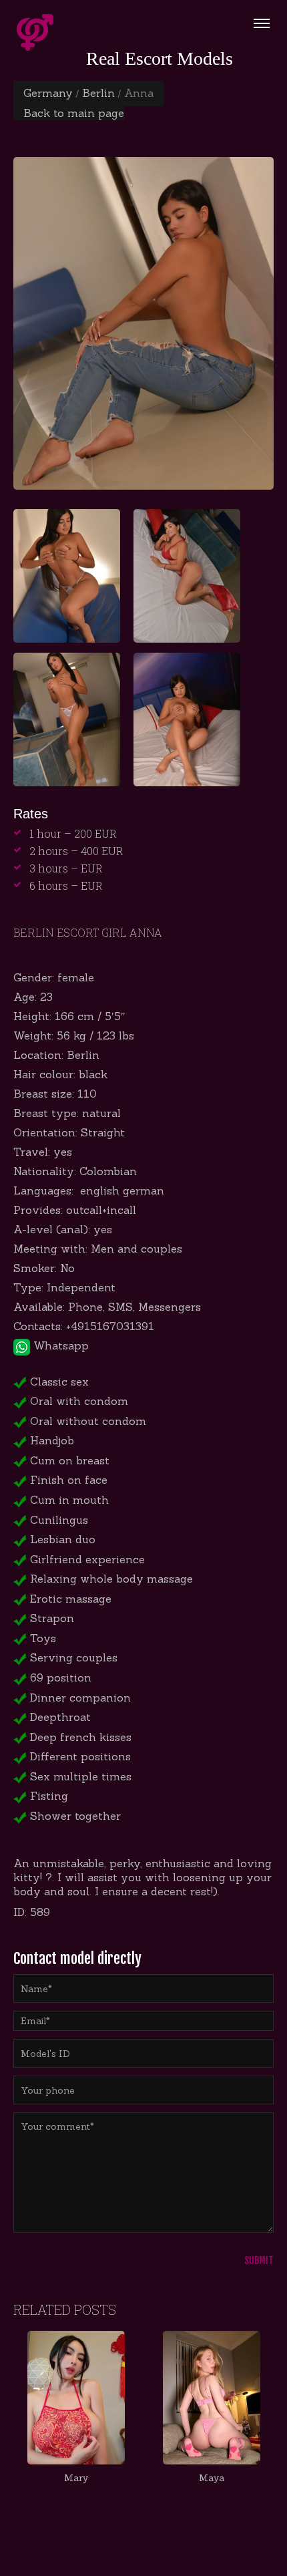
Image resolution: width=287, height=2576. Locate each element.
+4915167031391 (110, 1326)
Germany (48, 93)
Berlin (98, 93)
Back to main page (74, 113)
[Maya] (211, 2398)
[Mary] (76, 2398)
